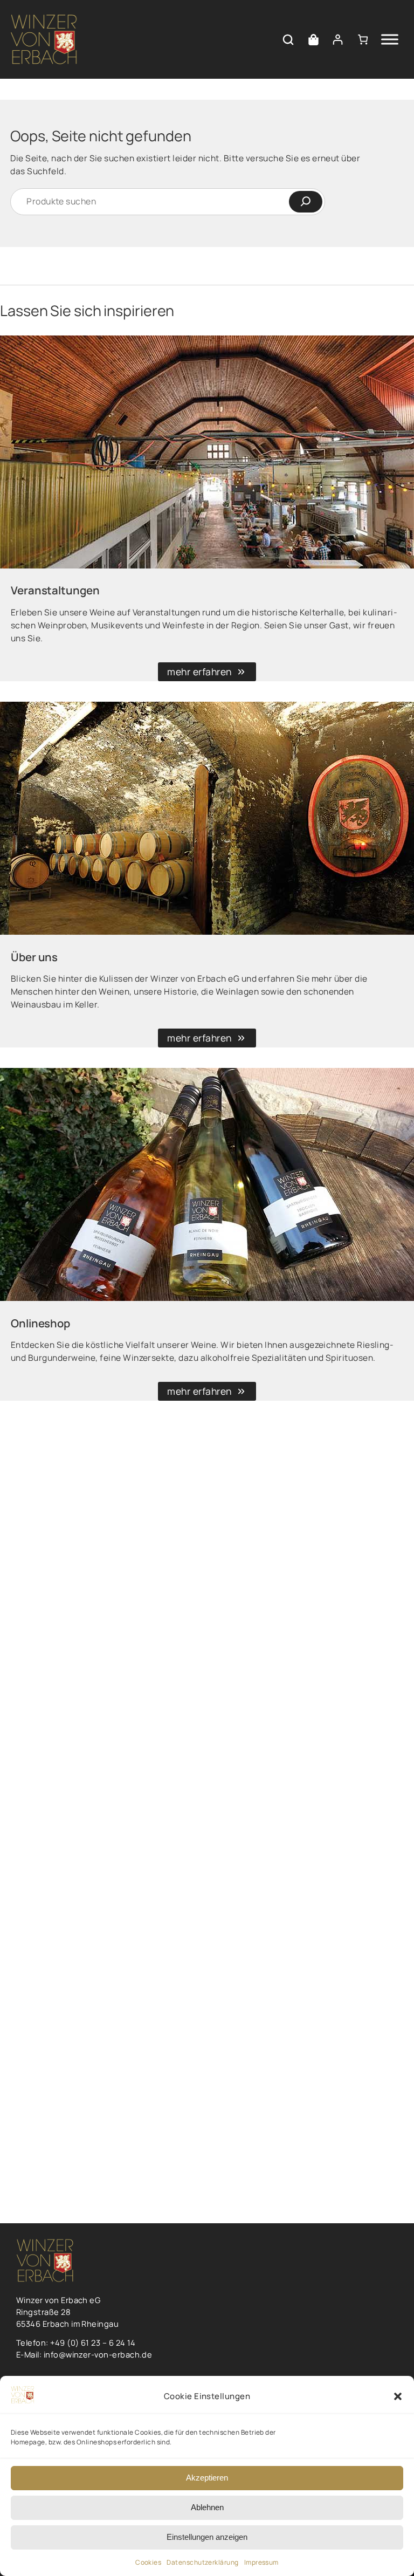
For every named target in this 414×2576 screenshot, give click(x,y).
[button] (398, 2396)
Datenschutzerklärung (202, 2562)
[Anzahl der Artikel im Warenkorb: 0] (363, 40)
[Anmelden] (338, 40)
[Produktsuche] (288, 40)
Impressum (261, 2562)
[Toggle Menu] (390, 40)
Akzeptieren (207, 2478)
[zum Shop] (313, 40)
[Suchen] (306, 202)
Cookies (148, 2562)
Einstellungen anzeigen (207, 2537)
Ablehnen (207, 2507)
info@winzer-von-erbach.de (98, 2354)
